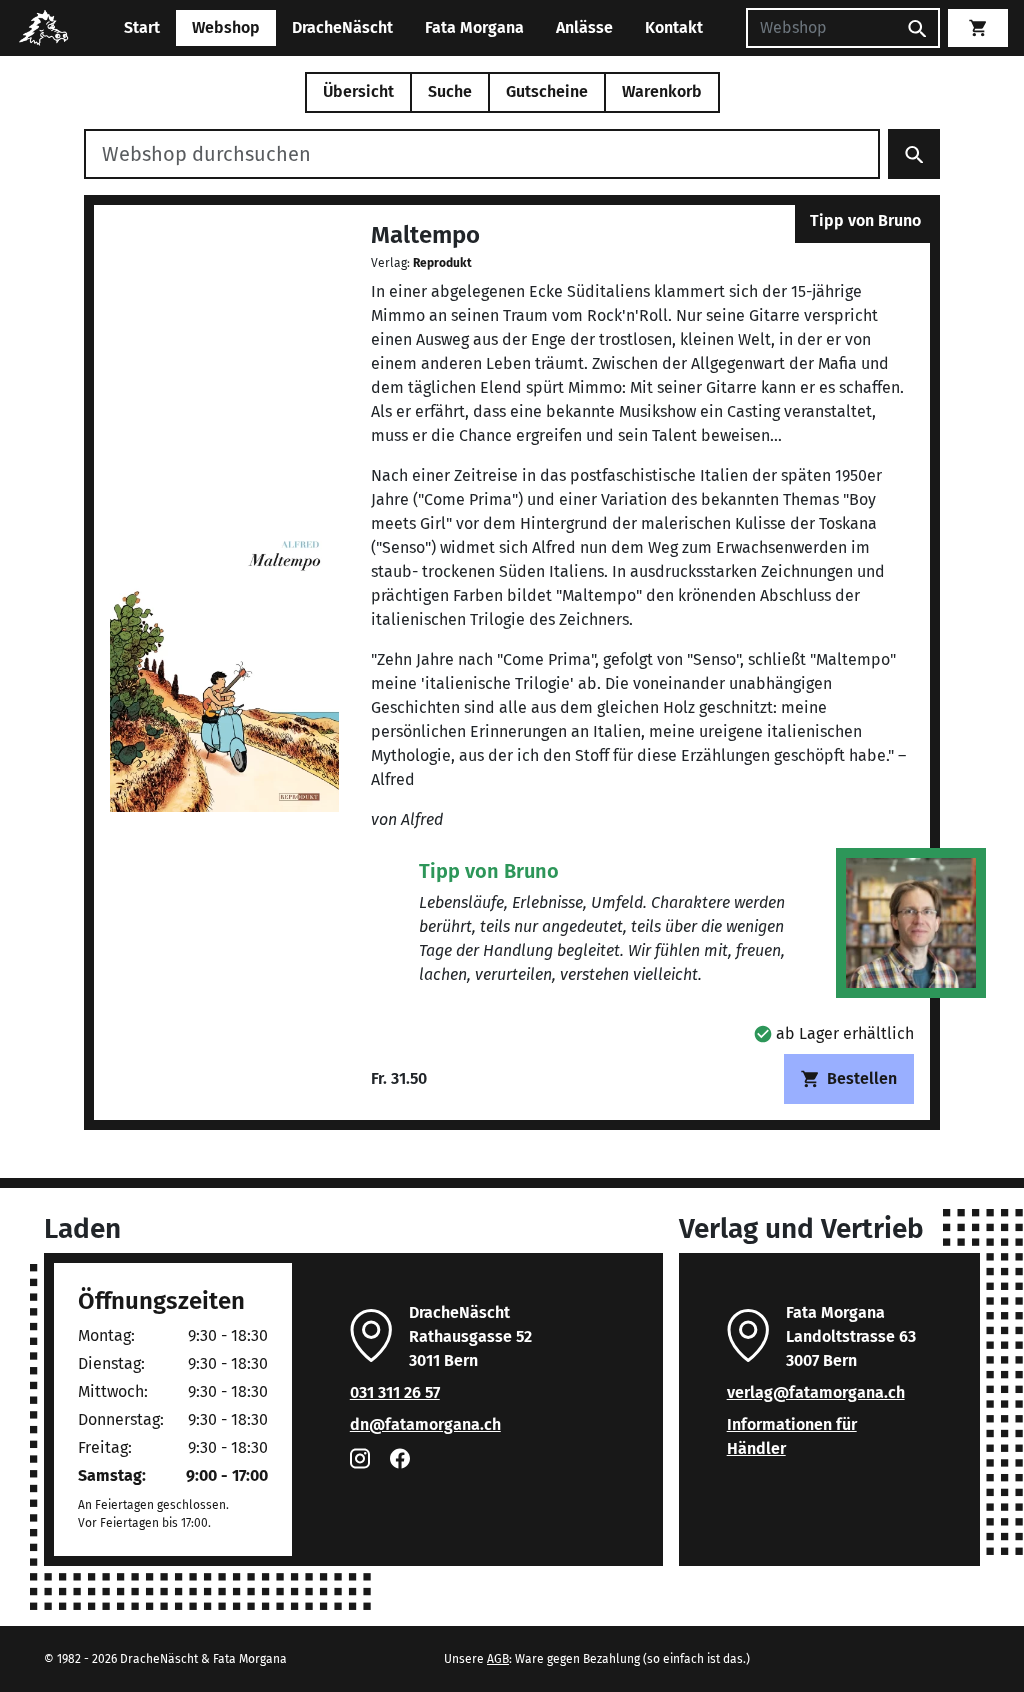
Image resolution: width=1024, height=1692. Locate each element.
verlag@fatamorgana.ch (816, 1392)
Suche (450, 91)
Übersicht (358, 91)
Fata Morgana (474, 27)
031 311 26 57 (395, 1392)
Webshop (226, 27)
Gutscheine (547, 91)
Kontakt (674, 27)
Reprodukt (442, 263)
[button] (834, 1033)
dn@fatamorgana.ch (425, 1424)
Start (142, 27)
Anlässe (584, 27)
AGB (498, 1659)
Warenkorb (662, 91)
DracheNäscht (342, 27)
